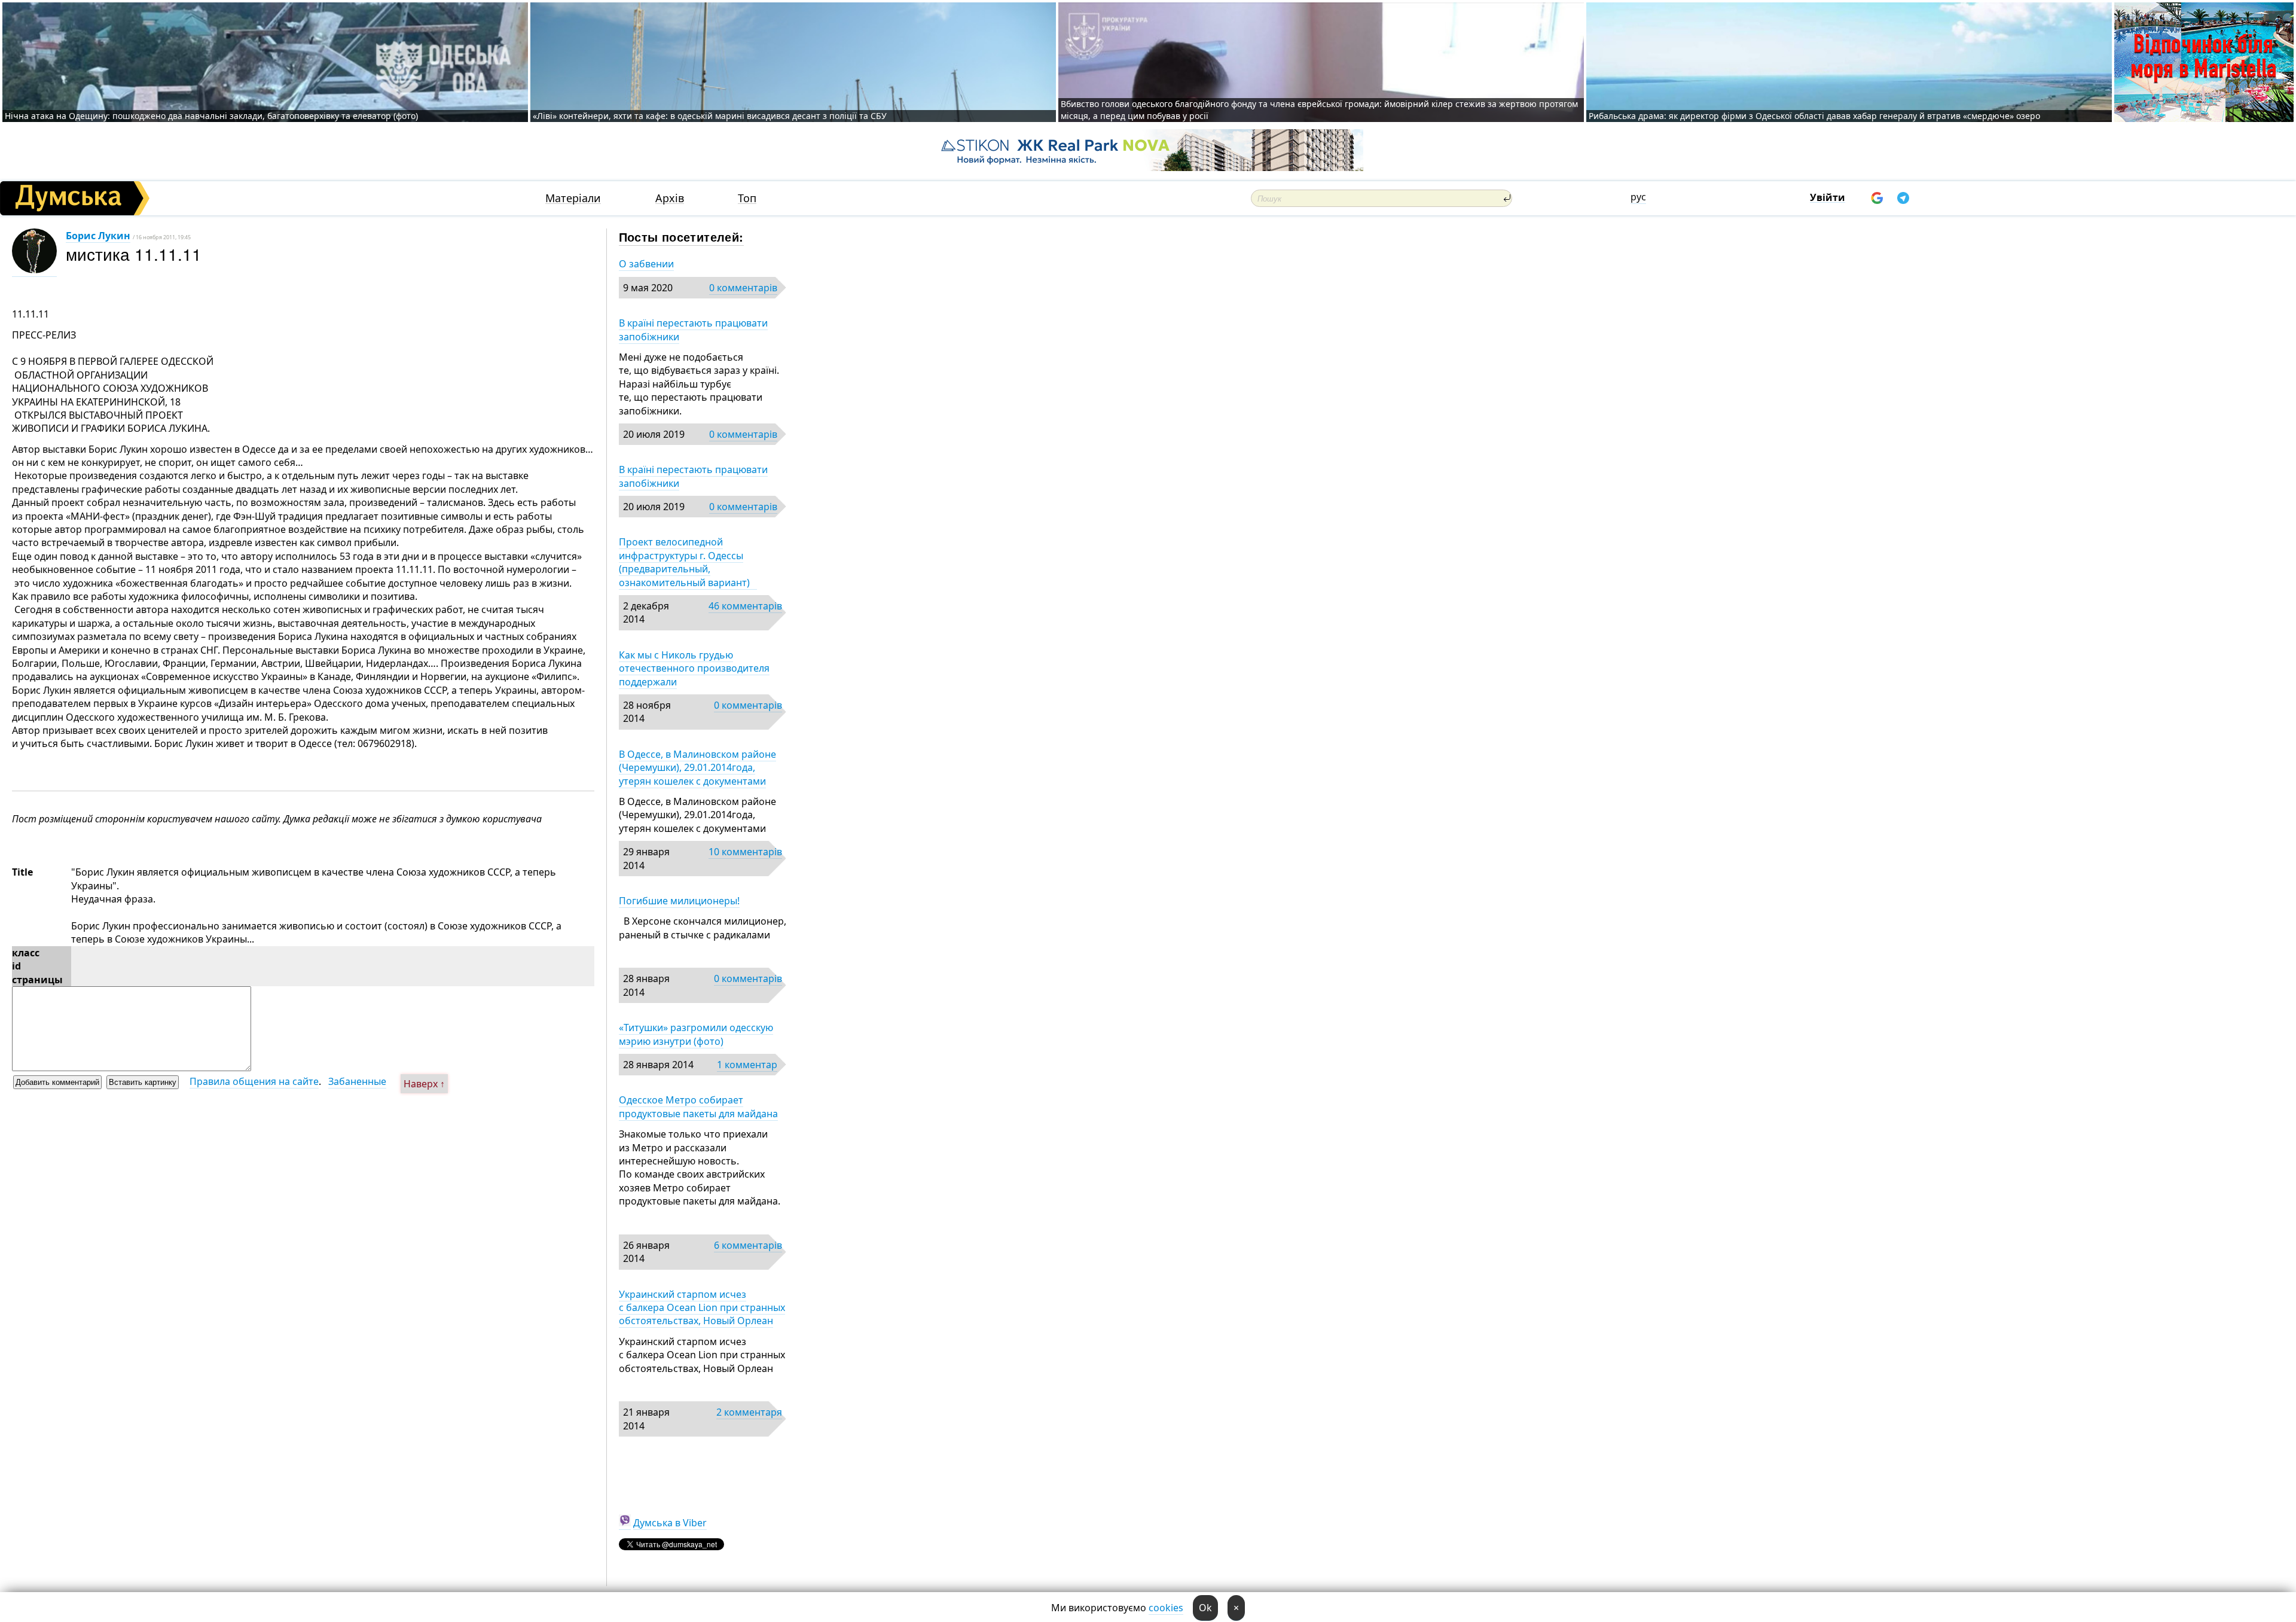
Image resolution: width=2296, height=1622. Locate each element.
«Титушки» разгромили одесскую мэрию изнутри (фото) (696, 1034)
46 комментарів (745, 606)
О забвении (646, 264)
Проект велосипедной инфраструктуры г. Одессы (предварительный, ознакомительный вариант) (688, 562)
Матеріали (573, 198)
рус (1638, 197)
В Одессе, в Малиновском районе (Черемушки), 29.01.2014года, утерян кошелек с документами (697, 768)
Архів (670, 198)
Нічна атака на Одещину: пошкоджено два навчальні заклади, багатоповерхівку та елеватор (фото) (211, 116)
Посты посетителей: (681, 237)
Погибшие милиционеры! (679, 901)
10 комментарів (745, 852)
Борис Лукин (98, 236)
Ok (1205, 1608)
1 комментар (747, 1065)
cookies (1166, 1608)
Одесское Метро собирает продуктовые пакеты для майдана (698, 1106)
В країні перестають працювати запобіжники (693, 330)
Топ (747, 198)
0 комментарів (743, 288)
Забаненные (357, 1081)
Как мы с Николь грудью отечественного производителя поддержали (694, 668)
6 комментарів (748, 1245)
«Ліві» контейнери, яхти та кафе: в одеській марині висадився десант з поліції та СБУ (711, 116)
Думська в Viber (670, 1523)
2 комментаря (749, 1412)
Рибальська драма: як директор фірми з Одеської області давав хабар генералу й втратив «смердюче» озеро (1814, 116)
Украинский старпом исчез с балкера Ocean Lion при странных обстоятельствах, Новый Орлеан (702, 1308)
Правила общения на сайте (254, 1081)
